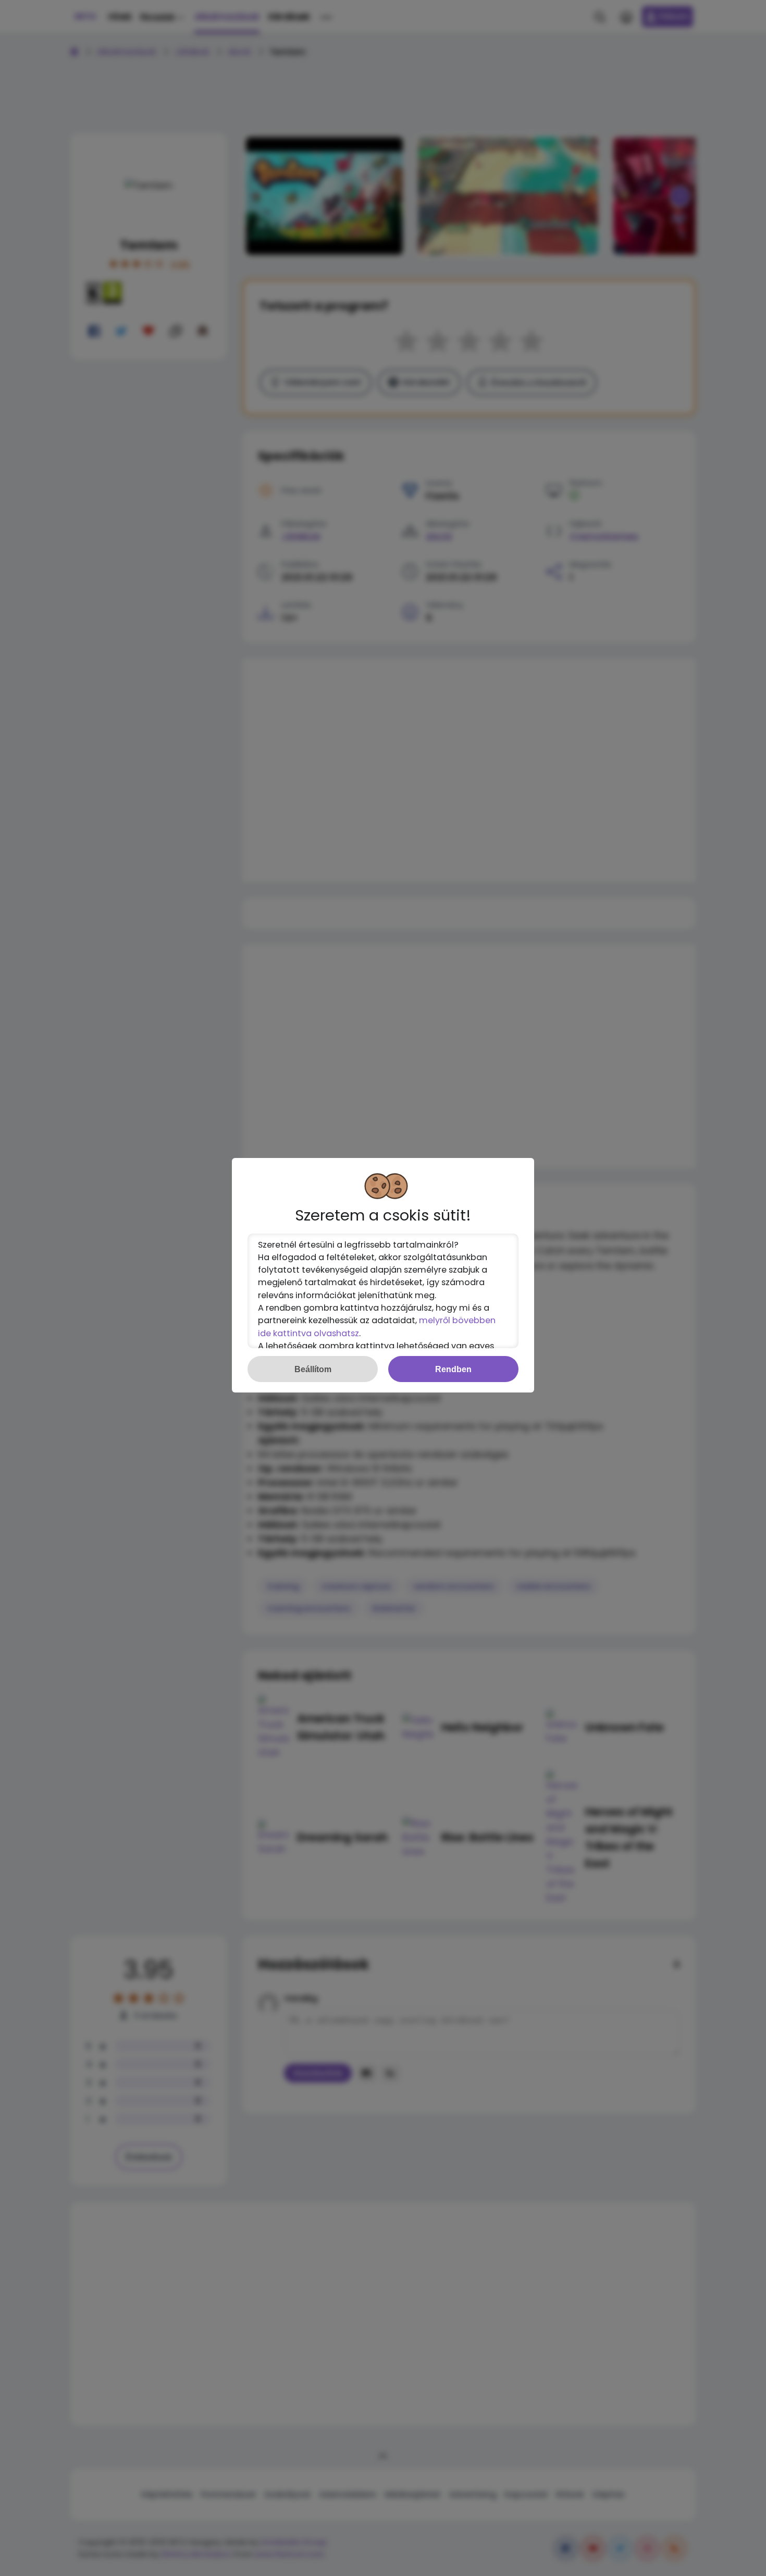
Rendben (453, 1369)
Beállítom (313, 1369)
